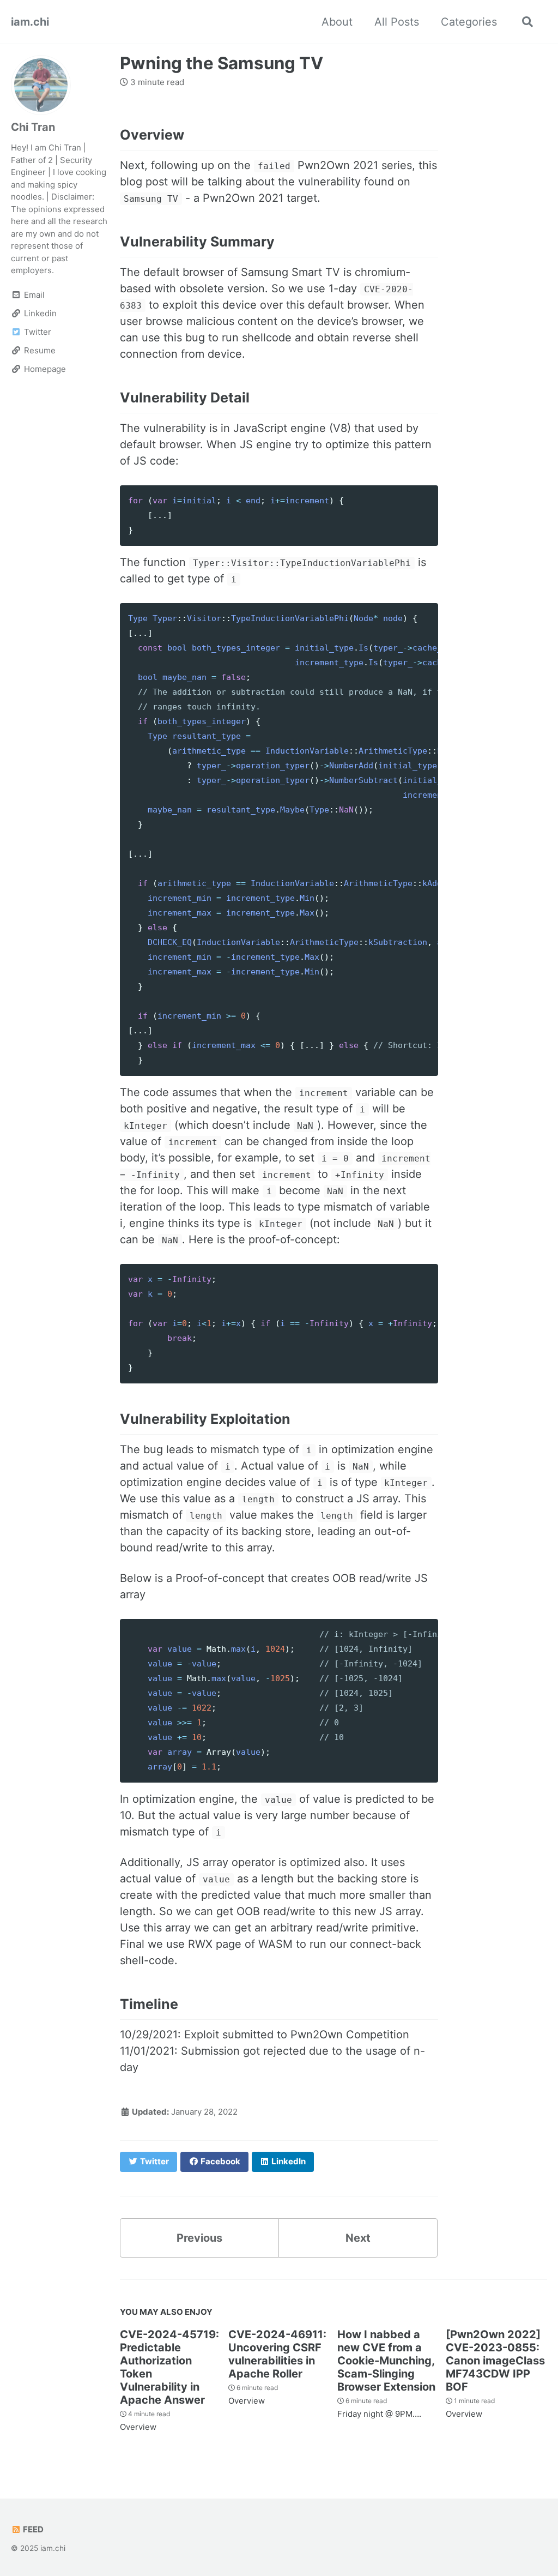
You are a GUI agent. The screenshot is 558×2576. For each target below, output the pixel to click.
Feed (32, 2529)
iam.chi (30, 22)
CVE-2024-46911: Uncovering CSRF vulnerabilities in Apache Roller (277, 2354)
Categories (469, 22)
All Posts (397, 22)
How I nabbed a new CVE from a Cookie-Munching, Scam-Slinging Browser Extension (386, 2361)
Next (358, 2238)
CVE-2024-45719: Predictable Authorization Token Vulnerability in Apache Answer (169, 2367)
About (337, 22)
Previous (199, 2238)
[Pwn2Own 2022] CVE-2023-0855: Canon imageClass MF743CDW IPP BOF (495, 2361)
